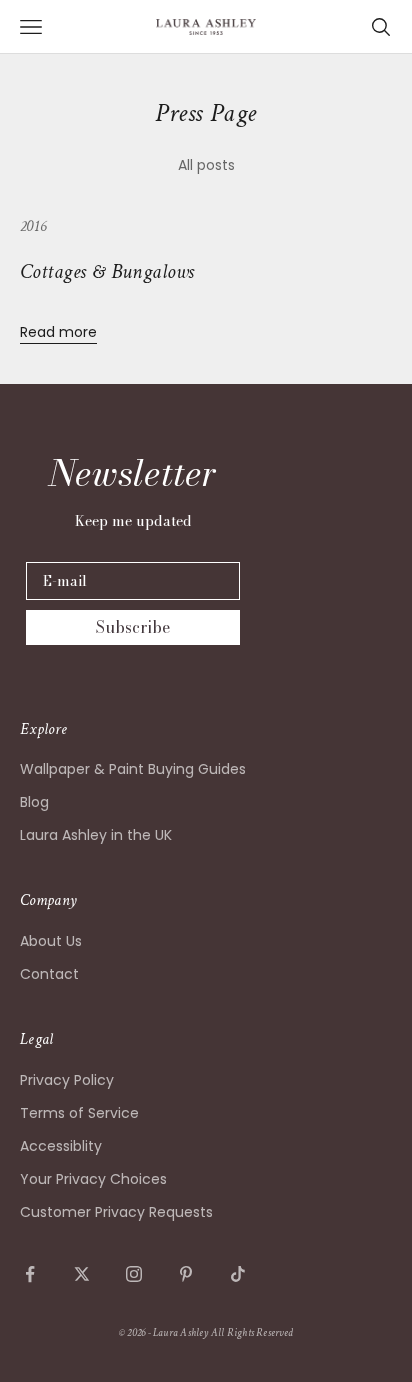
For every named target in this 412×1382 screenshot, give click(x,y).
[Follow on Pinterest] (186, 1274)
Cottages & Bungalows (107, 271)
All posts (206, 165)
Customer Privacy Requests (116, 1212)
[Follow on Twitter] (82, 1274)
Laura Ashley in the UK (96, 835)
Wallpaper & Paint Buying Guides (133, 769)
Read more (58, 332)
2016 (33, 226)
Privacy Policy (67, 1080)
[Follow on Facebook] (30, 1274)
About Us (51, 941)
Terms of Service (79, 1113)
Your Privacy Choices (93, 1179)
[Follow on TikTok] (238, 1274)
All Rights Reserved (252, 1333)
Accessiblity (61, 1146)
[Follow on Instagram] (134, 1274)
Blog (34, 802)
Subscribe (133, 627)
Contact (49, 974)
